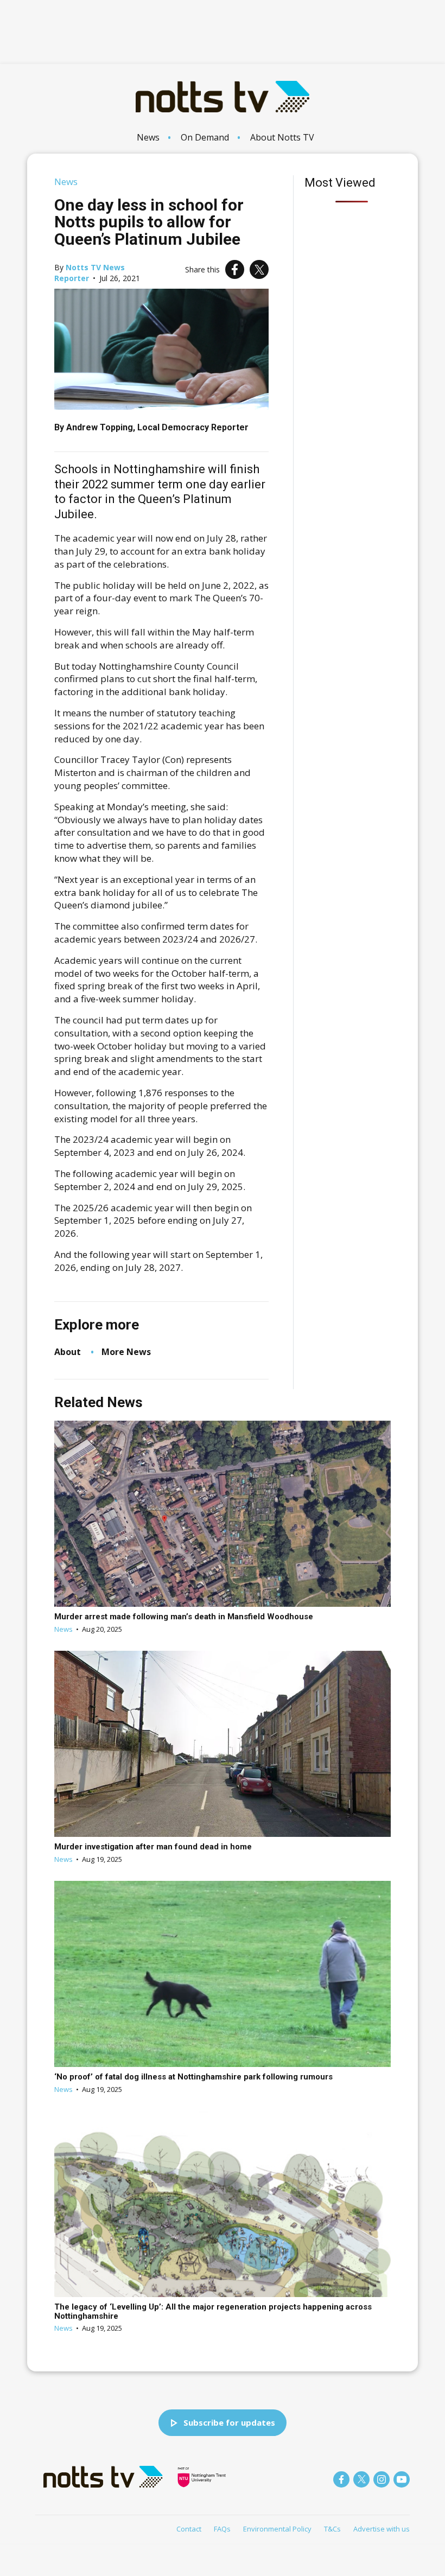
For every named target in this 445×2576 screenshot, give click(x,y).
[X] (259, 269)
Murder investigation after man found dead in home (153, 1847)
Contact (189, 2529)
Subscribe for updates (229, 2422)
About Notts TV (282, 137)
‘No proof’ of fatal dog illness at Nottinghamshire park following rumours (193, 2077)
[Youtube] (402, 2479)
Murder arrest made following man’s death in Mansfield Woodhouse (184, 1617)
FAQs (222, 2529)
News (148, 137)
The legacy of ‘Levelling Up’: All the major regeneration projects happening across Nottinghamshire (213, 2311)
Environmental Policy (277, 2529)
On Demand (205, 137)
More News (126, 1352)
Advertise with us (382, 2529)
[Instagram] (382, 2479)
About (68, 1352)
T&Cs (332, 2529)
